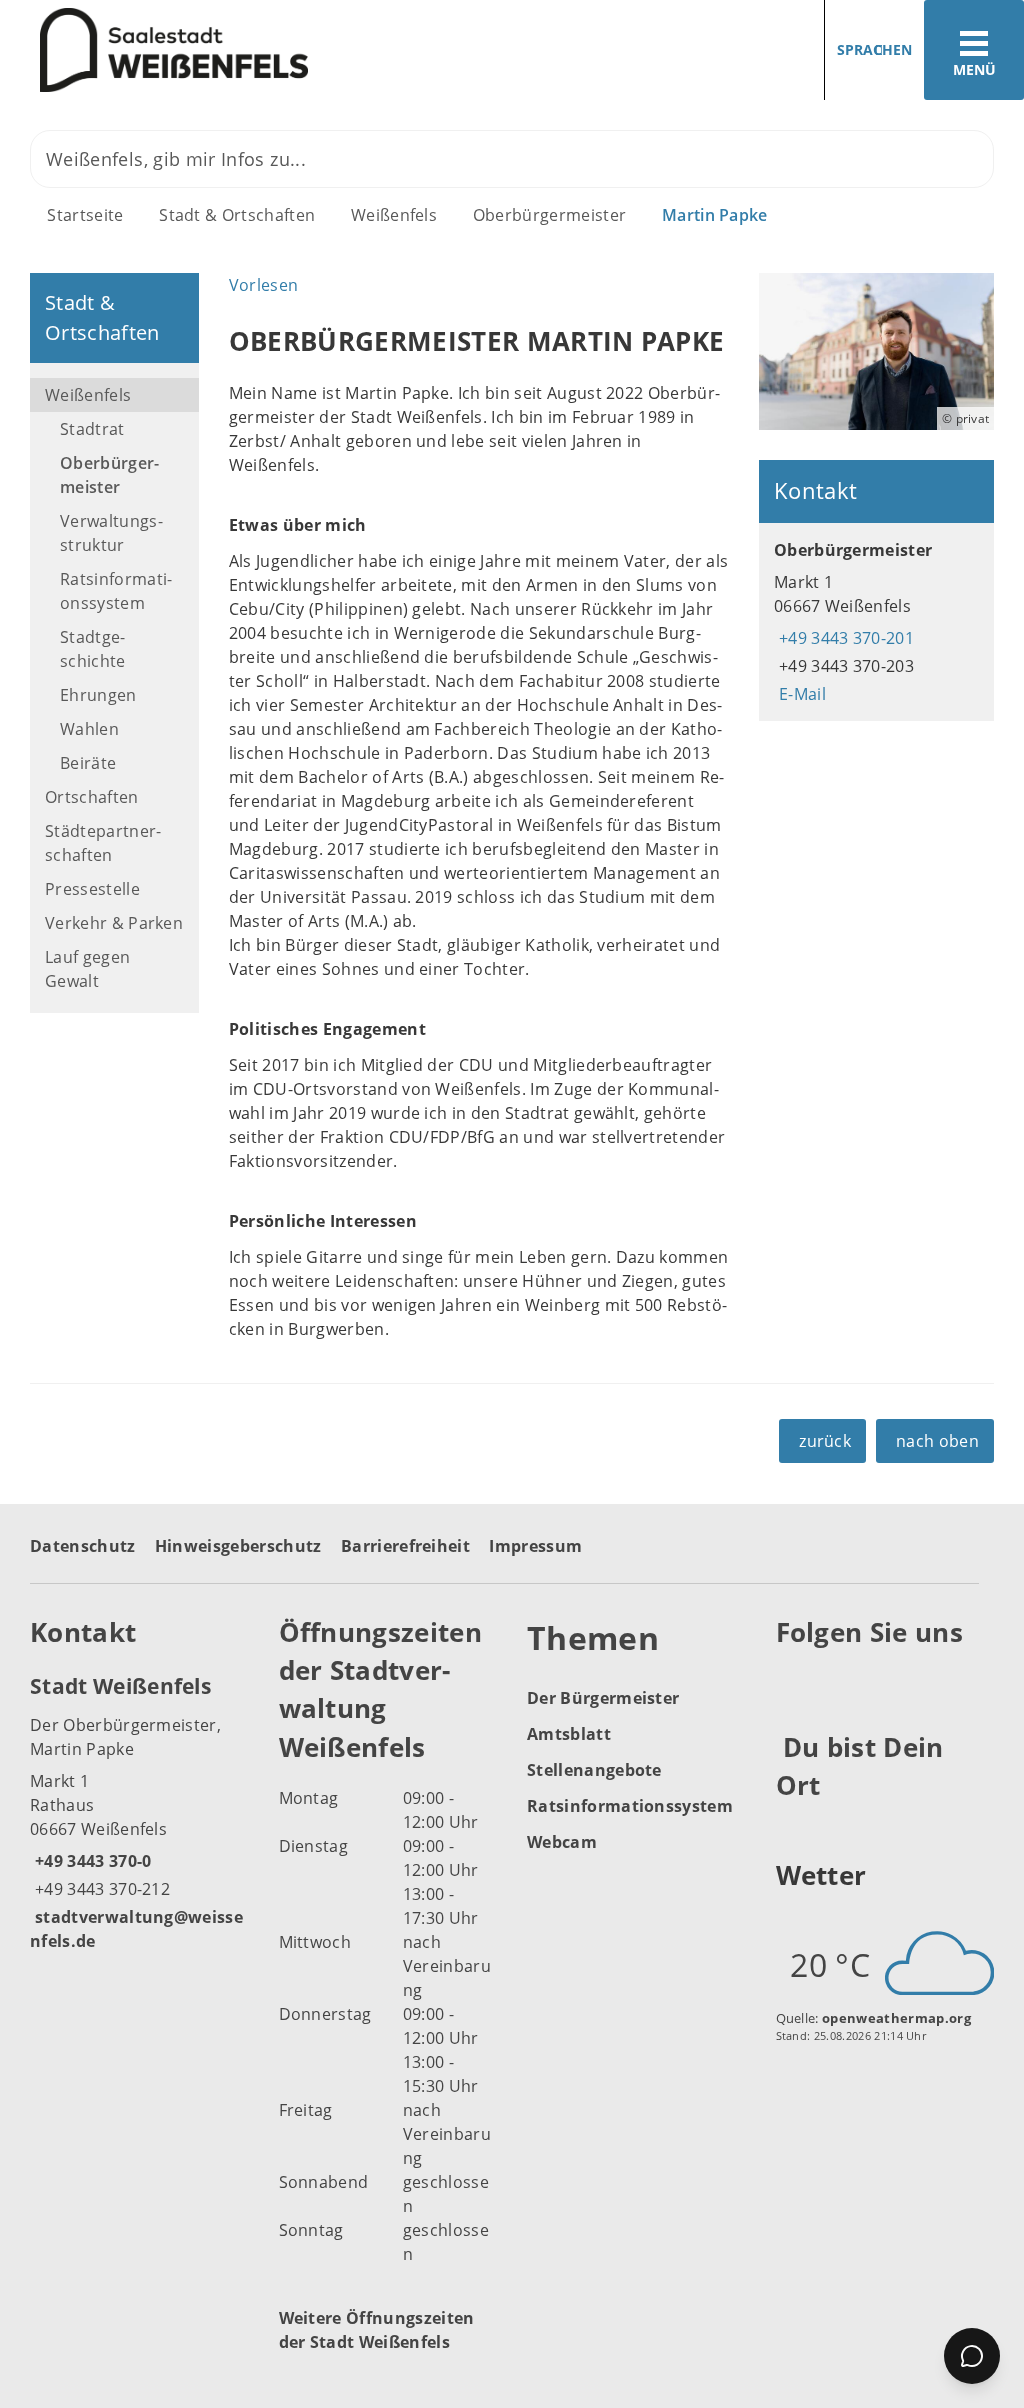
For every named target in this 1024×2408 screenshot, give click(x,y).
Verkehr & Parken (114, 923)
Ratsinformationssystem (116, 591)
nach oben (937, 1441)
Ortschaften (92, 797)
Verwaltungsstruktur (111, 533)
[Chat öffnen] (972, 2356)
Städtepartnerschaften (103, 843)
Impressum (535, 1546)
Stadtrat (92, 429)
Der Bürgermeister (603, 1698)
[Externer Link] (794, 1681)
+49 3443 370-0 (90, 1861)
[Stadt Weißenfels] (139, 1812)
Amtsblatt (569, 1734)
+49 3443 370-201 (844, 638)
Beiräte (88, 763)
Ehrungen (98, 695)
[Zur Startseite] (248, 50)
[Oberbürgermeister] (876, 622)
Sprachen (874, 49)
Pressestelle (92, 889)
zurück (825, 1441)
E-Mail (800, 694)
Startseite (85, 215)
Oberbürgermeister (549, 215)
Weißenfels (394, 215)
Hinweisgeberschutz (238, 1546)
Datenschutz (83, 1546)
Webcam (562, 1842)
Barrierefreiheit (405, 1546)
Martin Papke (715, 215)
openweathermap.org (896, 2018)
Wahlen (89, 729)
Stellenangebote (594, 1770)
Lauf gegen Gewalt (87, 969)
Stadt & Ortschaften (237, 215)
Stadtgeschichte (93, 649)
